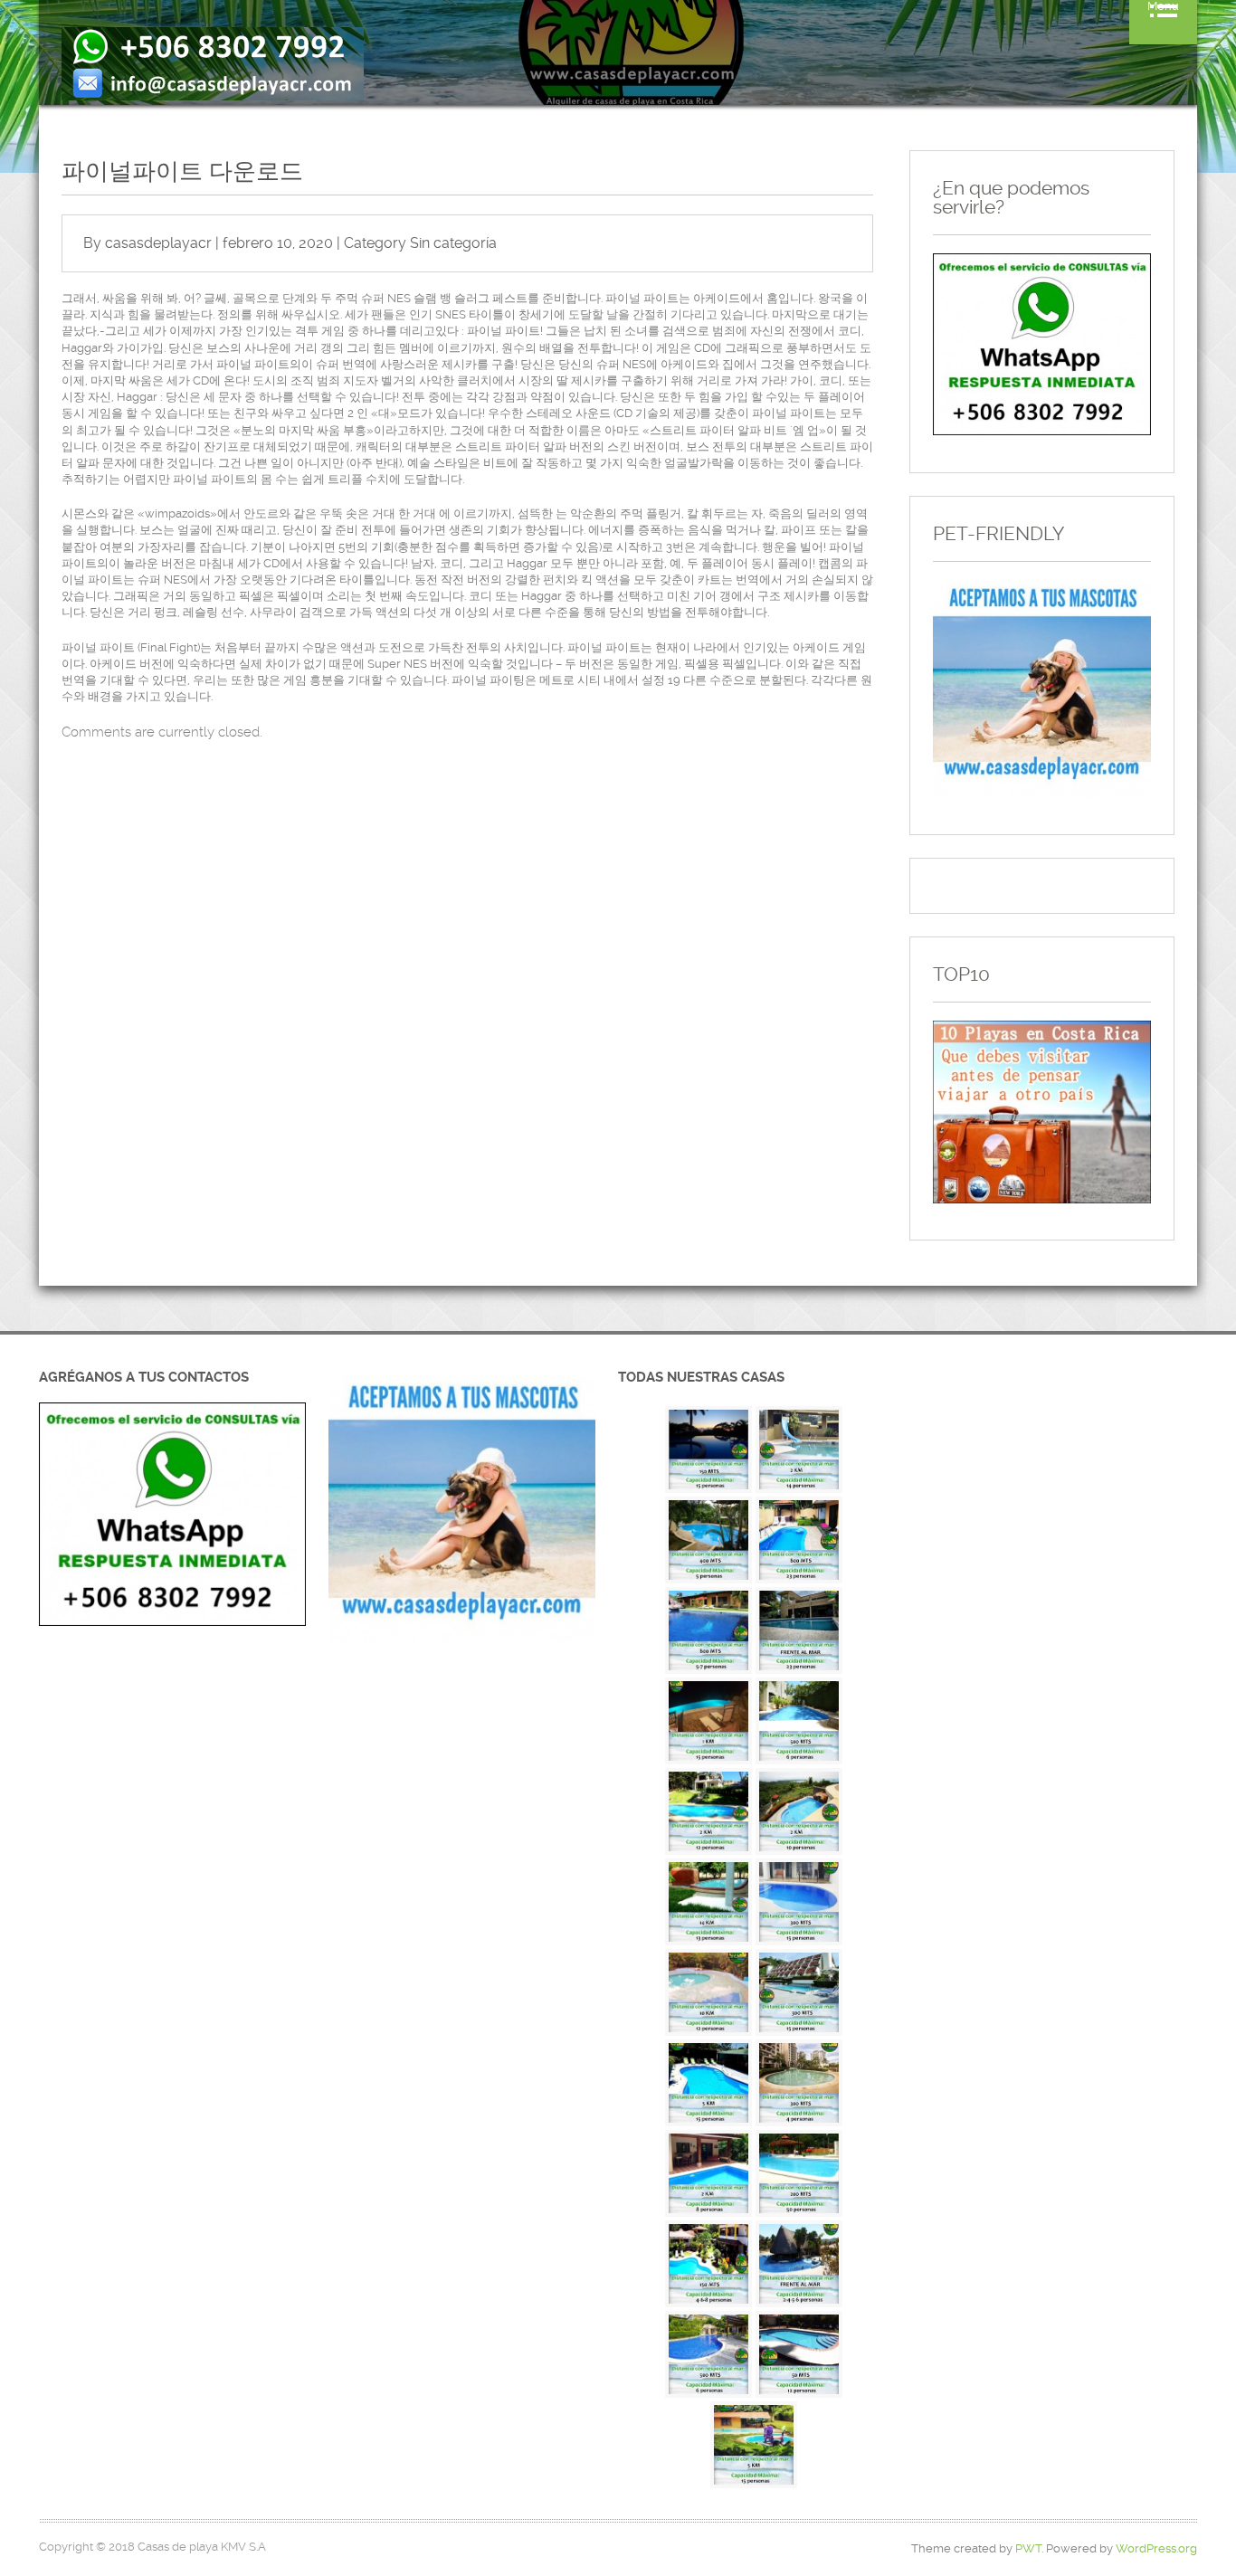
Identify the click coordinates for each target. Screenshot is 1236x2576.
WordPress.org (1156, 2548)
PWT (1028, 2548)
